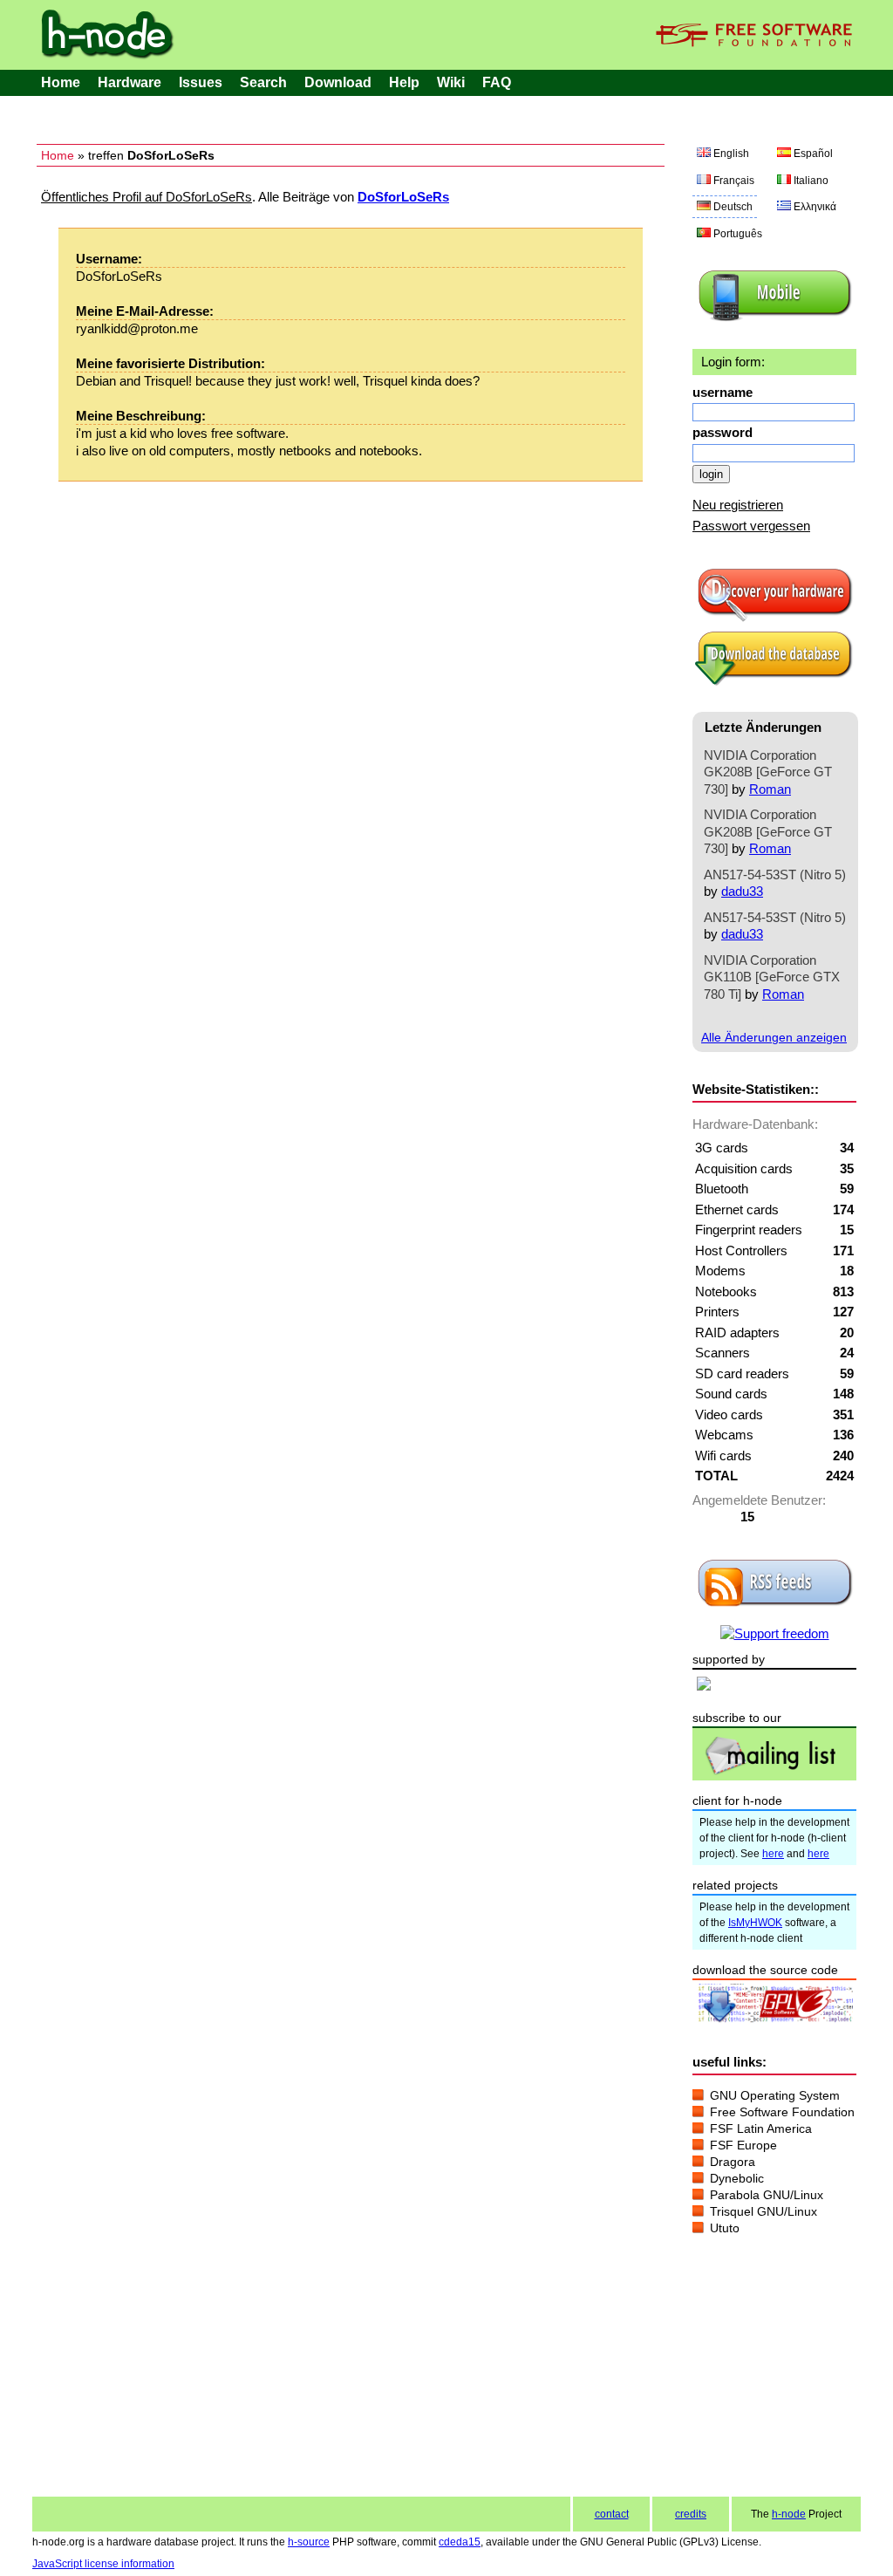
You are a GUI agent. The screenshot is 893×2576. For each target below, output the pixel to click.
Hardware (130, 82)
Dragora (733, 2162)
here (773, 1854)
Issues (201, 82)
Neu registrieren (738, 505)
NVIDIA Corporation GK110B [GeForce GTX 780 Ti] (772, 977)
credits (691, 2514)
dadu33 (742, 891)
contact (612, 2514)
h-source (309, 2542)
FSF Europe (743, 2145)
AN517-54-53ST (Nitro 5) (775, 875)
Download (338, 82)
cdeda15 (460, 2542)
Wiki (451, 82)
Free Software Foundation (782, 2112)
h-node (789, 2514)
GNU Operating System (775, 2095)
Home (61, 82)
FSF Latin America (761, 2128)
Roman (770, 789)
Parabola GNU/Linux (767, 2195)
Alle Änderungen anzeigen (774, 1037)
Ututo (725, 2228)
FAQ (497, 82)
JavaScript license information (103, 2564)
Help (404, 82)
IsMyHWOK (755, 1923)
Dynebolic (737, 2178)
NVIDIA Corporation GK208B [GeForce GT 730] (768, 772)
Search (263, 82)
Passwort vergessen (751, 526)
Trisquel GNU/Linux (763, 2211)
